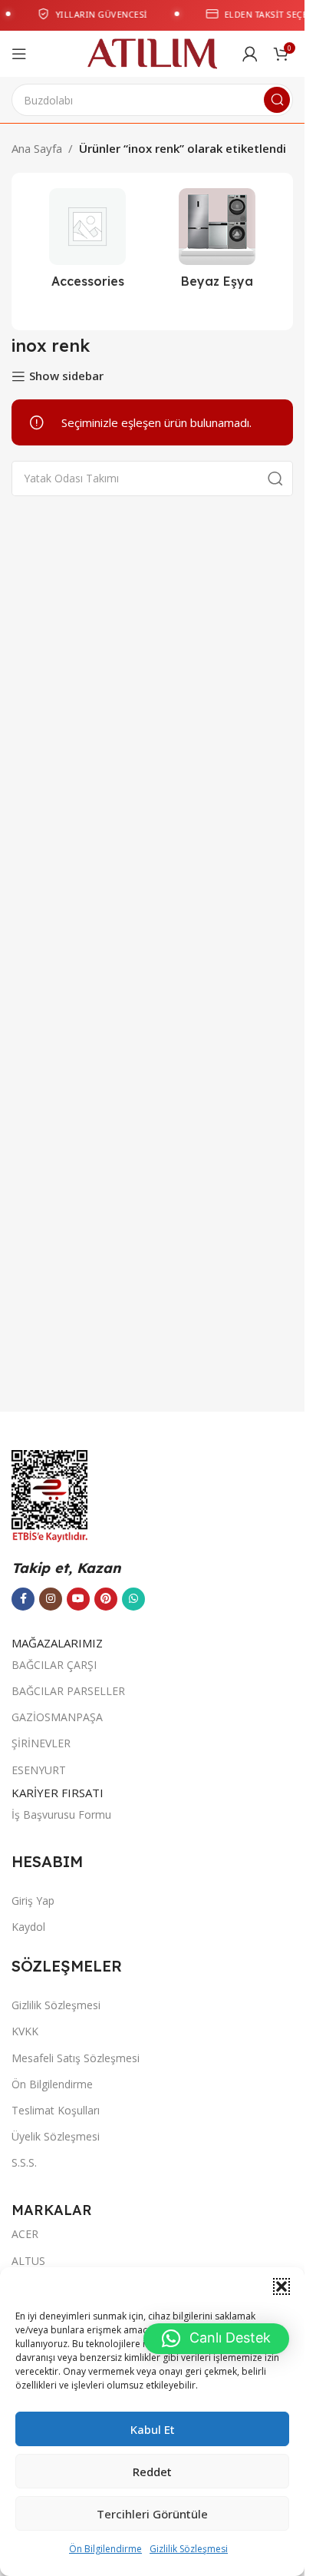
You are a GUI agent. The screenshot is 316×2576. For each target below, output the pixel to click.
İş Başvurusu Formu (61, 1814)
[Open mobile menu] (19, 54)
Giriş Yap (33, 1901)
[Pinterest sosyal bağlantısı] (106, 1599)
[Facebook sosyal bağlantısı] (23, 1599)
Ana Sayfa (37, 148)
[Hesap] (250, 54)
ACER (25, 2234)
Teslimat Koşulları (56, 2110)
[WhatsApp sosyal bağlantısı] (133, 1599)
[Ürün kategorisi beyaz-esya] (217, 243)
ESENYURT (39, 1770)
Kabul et (153, 2429)
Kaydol (28, 1927)
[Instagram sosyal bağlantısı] (51, 1599)
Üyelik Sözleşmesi (56, 2136)
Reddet (152, 2472)
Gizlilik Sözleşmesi (189, 2549)
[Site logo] (152, 52)
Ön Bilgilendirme (105, 2549)
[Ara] (277, 100)
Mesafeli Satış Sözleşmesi (76, 2058)
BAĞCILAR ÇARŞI (54, 1665)
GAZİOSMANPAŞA (57, 1717)
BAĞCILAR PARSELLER (68, 1691)
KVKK (25, 2031)
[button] (281, 2286)
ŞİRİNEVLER (41, 1743)
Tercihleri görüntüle (152, 2514)
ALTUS (28, 2261)
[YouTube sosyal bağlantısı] (78, 1599)
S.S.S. (24, 2162)
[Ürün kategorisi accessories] (88, 243)
